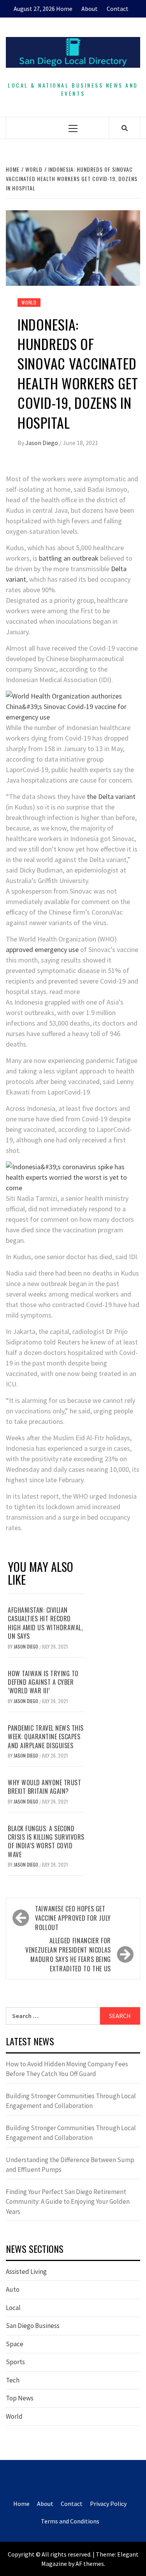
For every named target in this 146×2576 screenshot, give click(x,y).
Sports (15, 2362)
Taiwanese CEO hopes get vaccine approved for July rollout (73, 1918)
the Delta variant (110, 796)
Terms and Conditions (70, 2521)
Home (64, 9)
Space (15, 2344)
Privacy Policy (108, 2504)
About (90, 9)
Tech (13, 2380)
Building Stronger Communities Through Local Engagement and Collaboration (71, 2101)
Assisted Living (26, 2272)
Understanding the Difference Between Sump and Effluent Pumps (70, 2165)
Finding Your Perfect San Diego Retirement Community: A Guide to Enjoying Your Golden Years (68, 2202)
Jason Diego (42, 443)
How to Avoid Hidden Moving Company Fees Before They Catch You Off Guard (67, 2069)
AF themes (90, 2564)
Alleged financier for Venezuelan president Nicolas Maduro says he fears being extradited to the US (68, 1955)
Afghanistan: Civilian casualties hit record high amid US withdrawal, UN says (45, 1623)
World (29, 302)
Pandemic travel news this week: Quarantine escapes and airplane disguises (46, 1737)
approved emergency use (42, 949)
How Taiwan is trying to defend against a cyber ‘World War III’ (43, 1682)
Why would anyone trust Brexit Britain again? (44, 1787)
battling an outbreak (69, 558)
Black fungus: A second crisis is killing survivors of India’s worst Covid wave (46, 1841)
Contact (118, 9)
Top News (20, 2398)
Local (13, 2308)
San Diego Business (33, 2326)
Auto (13, 2289)
